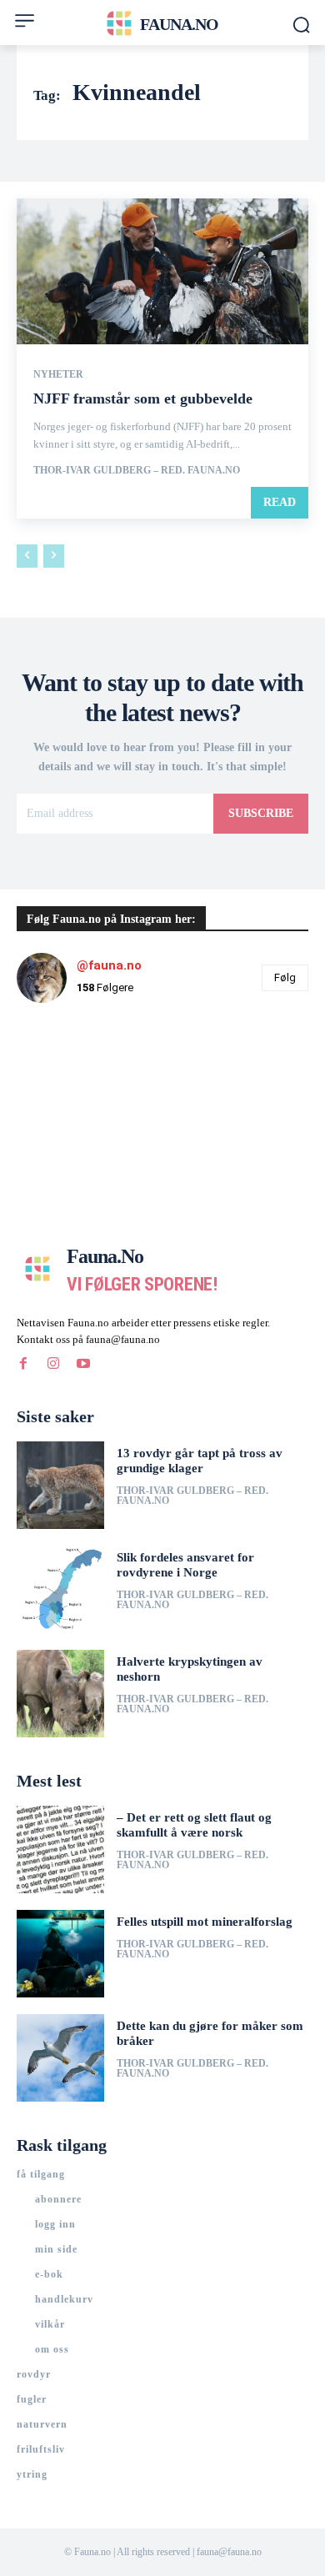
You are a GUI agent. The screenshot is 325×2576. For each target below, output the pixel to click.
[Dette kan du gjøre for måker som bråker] (60, 2058)
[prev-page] (27, 556)
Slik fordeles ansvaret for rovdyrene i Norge (185, 1565)
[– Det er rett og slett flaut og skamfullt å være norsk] (60, 1849)
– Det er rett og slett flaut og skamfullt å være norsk (194, 1825)
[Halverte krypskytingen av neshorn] (60, 1694)
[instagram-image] (65, 1065)
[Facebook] (23, 1364)
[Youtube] (83, 1364)
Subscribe (261, 813)
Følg (285, 977)
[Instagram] (53, 1364)
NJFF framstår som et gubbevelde (143, 398)
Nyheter (58, 374)
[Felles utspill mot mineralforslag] (60, 1954)
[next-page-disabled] (54, 556)
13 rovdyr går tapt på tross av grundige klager (200, 1461)
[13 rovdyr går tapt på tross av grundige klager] (60, 1485)
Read (280, 502)
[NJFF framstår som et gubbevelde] (162, 271)
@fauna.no (109, 965)
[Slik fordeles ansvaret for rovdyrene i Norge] (60, 1589)
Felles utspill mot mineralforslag (205, 1922)
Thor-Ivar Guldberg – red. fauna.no (137, 470)
